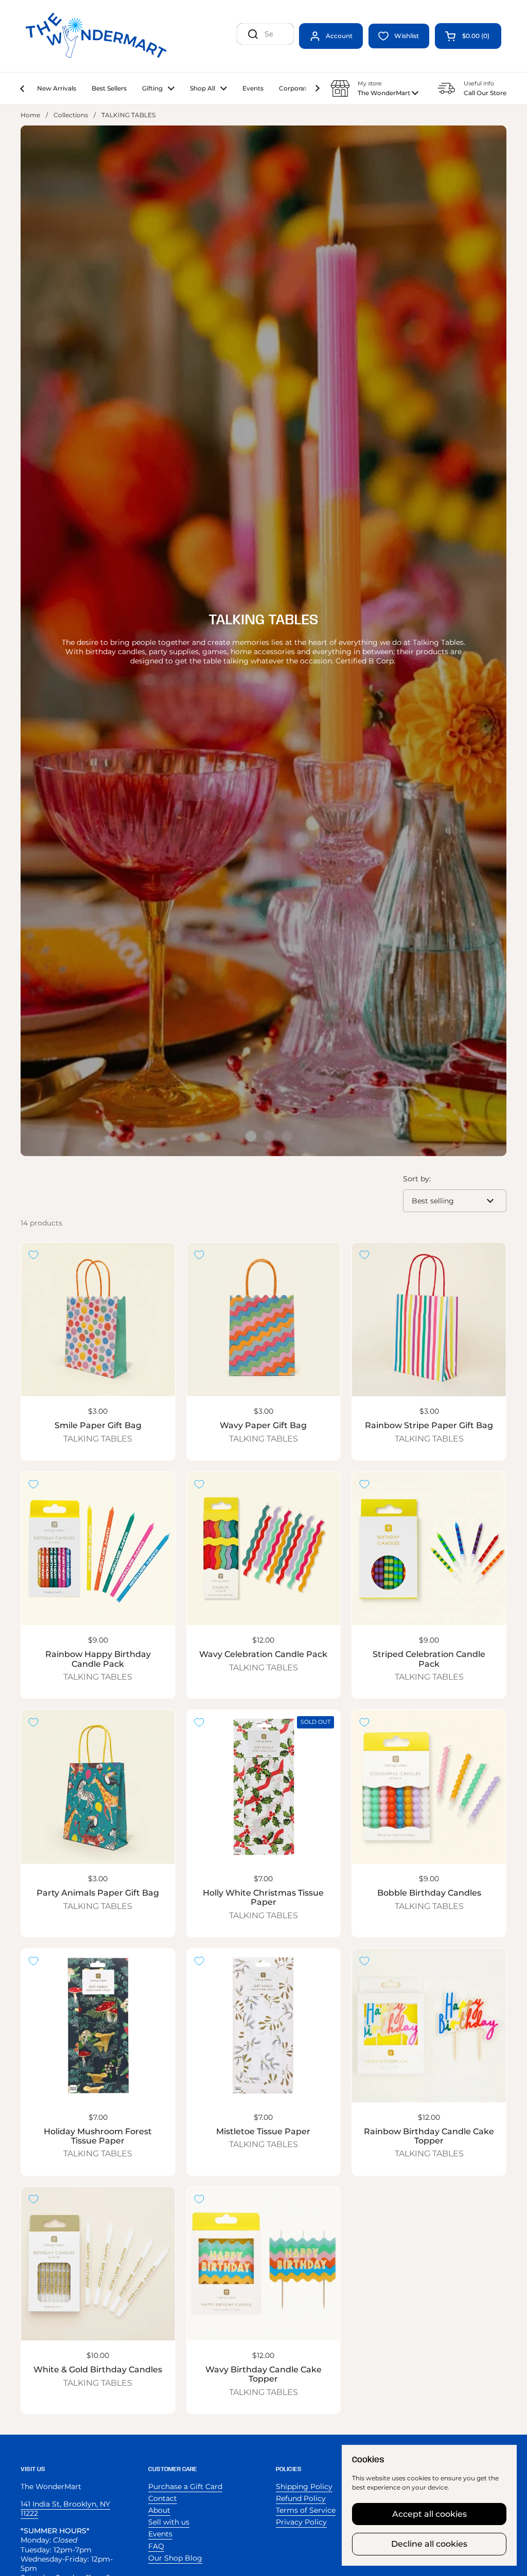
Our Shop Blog (175, 2558)
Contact (163, 2498)
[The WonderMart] (98, 36)
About (159, 2510)
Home (30, 115)
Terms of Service (306, 2510)
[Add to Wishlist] (33, 1255)
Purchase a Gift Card (185, 2487)
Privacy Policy (301, 2522)
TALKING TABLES (98, 1439)
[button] (468, 36)
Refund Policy (301, 2498)
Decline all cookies (429, 2544)
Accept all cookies (429, 2514)
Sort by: (417, 1179)
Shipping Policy (304, 2487)
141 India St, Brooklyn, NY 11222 (65, 2509)
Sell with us (169, 2522)
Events (160, 2534)
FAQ (156, 2546)
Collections (71, 115)
